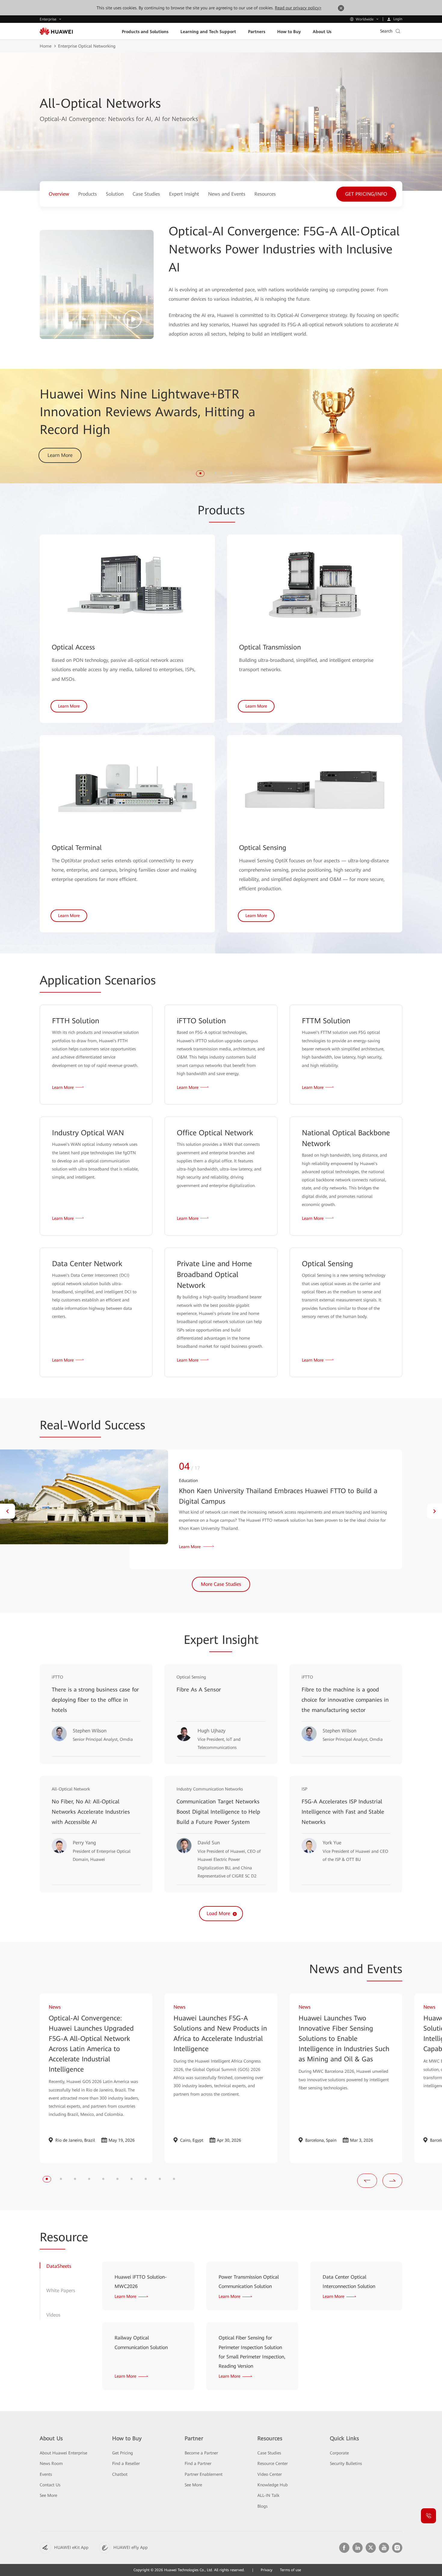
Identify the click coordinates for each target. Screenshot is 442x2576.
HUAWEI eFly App (130, 2547)
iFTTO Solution (201, 1021)
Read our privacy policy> (298, 8)
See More (48, 2495)
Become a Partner (201, 2453)
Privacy (267, 2570)
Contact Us (50, 2485)
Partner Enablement (204, 2474)
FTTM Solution (326, 1021)
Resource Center (273, 2463)
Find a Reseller (126, 2463)
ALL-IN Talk (268, 2495)
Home (46, 46)
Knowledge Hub (273, 2485)
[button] (200, 473)
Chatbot (120, 2474)
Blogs (262, 2506)
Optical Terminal (77, 848)
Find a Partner (198, 2463)
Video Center (270, 2474)
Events (46, 2474)
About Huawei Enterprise (63, 2453)
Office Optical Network (215, 1133)
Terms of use (290, 2570)
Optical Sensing (263, 848)
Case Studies (269, 2453)
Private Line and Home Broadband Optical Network (214, 1275)
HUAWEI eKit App (71, 2547)
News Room (51, 2463)
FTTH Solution (76, 1021)
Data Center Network (87, 1264)
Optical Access (73, 647)
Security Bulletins (346, 2463)
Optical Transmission (270, 647)
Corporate (339, 2453)
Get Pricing (123, 2453)
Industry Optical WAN (88, 1133)
